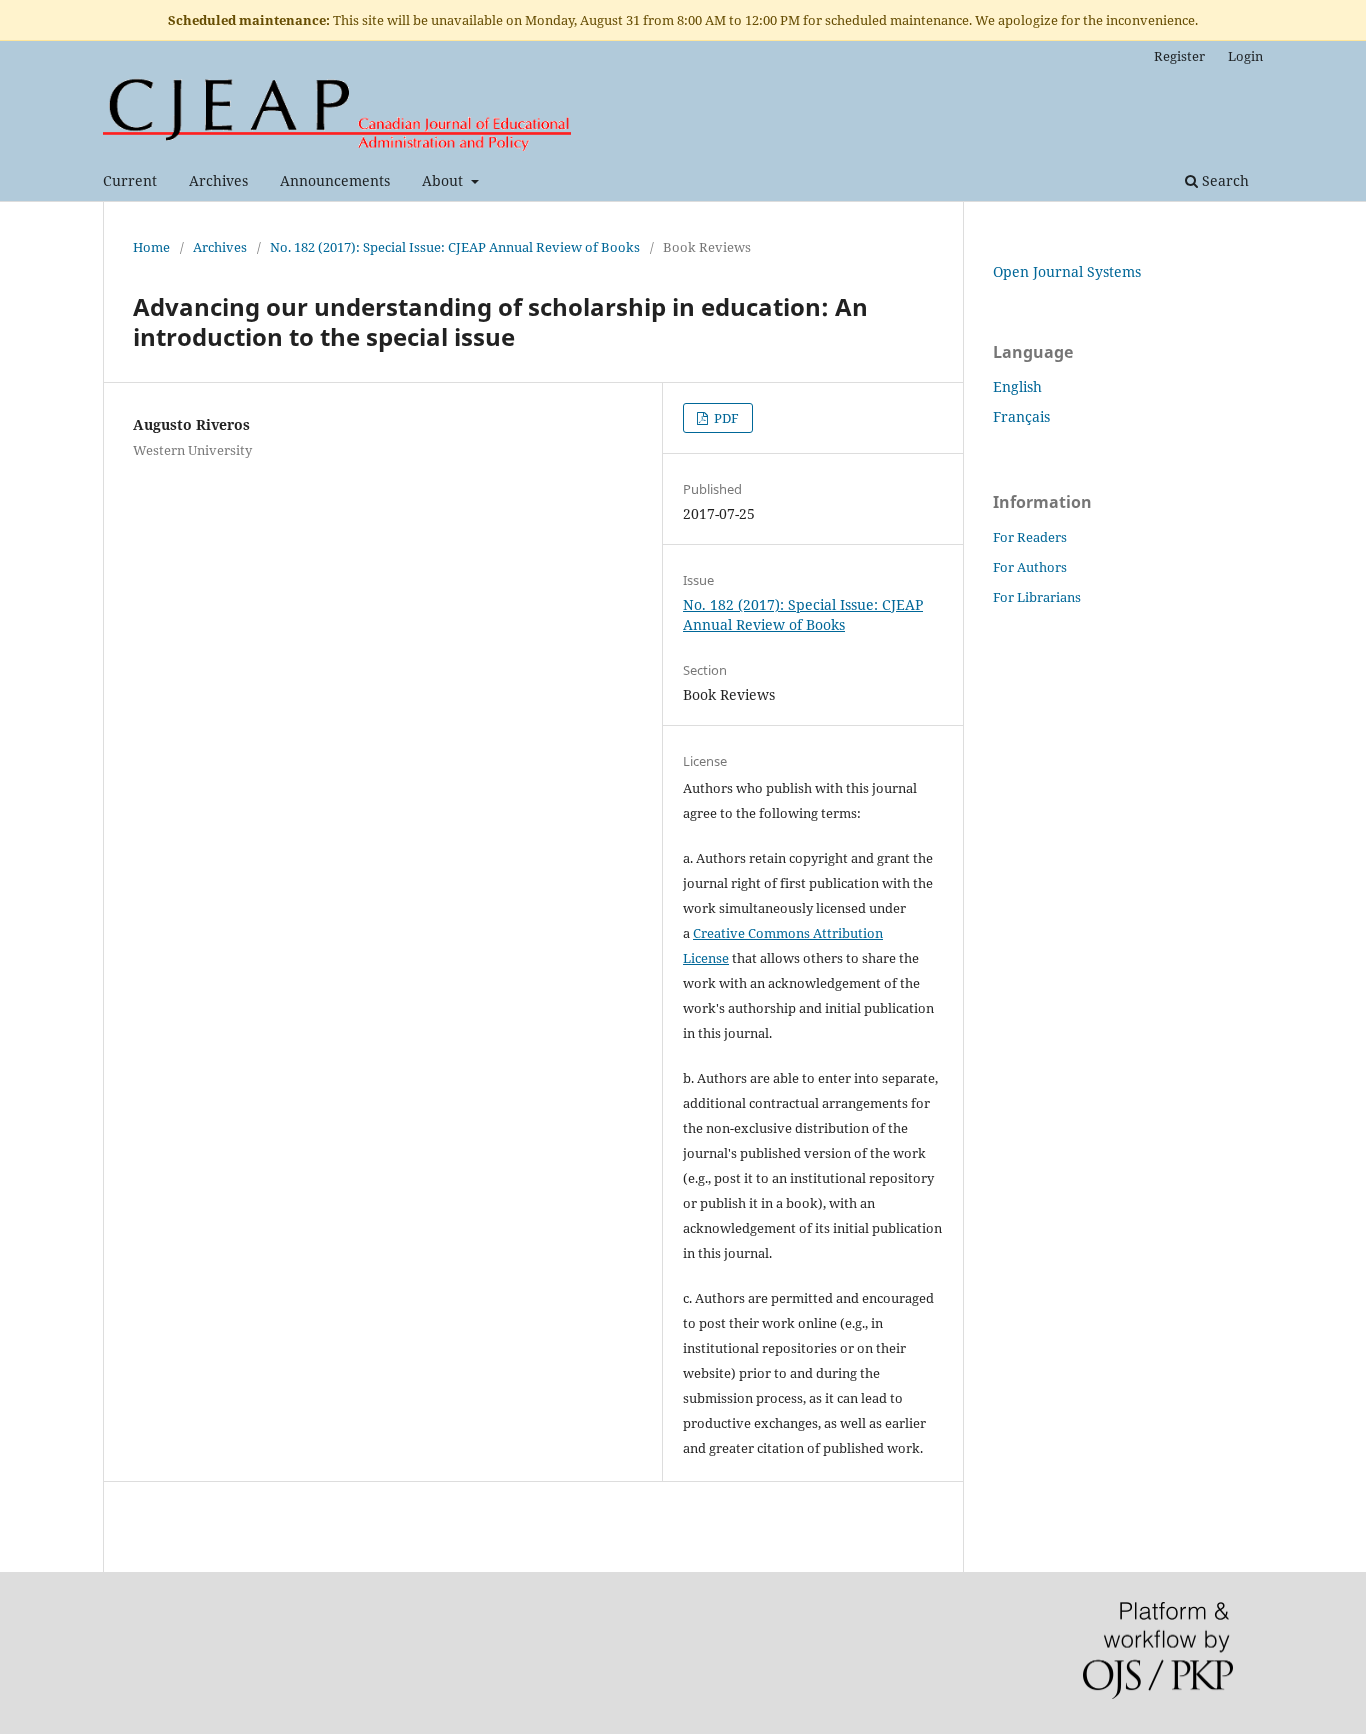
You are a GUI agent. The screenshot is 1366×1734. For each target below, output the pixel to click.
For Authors (1030, 567)
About (444, 180)
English (1017, 386)
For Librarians (1037, 597)
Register (1179, 56)
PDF (725, 418)
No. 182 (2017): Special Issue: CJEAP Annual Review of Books (455, 247)
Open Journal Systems (1067, 271)
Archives (218, 180)
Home (151, 247)
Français (1021, 416)
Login (1245, 56)
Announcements (335, 180)
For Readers (1030, 537)
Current (130, 180)
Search (1223, 180)
